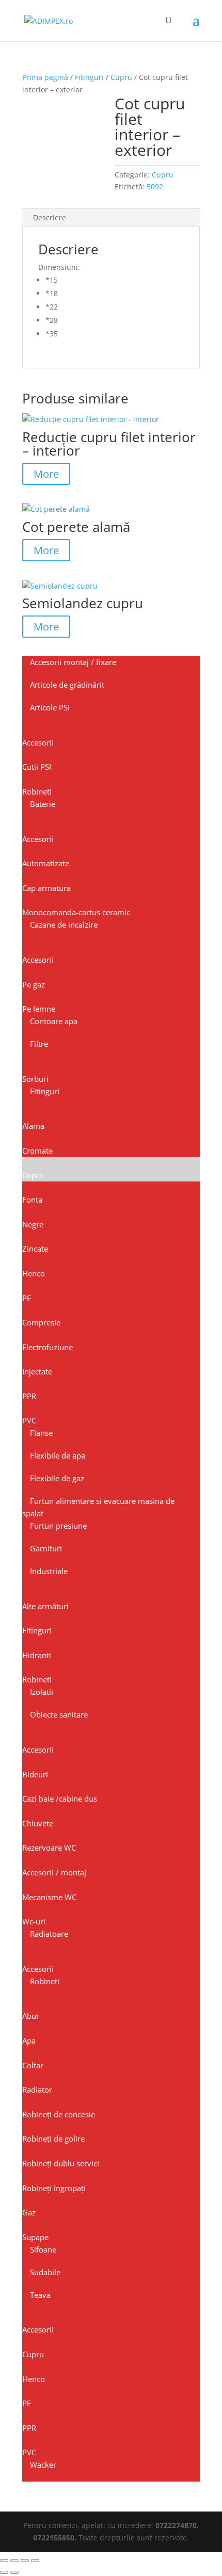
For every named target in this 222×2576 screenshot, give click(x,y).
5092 (155, 187)
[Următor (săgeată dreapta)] (14, 2572)
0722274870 (176, 2525)
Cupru (121, 77)
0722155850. (55, 2538)
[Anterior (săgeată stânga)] (4, 2572)
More (46, 474)
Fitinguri (89, 77)
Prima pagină (45, 77)
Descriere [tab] (50, 217)
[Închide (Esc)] (35, 2561)
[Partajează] (25, 2561)
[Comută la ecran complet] (14, 2561)
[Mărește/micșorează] (4, 2561)
